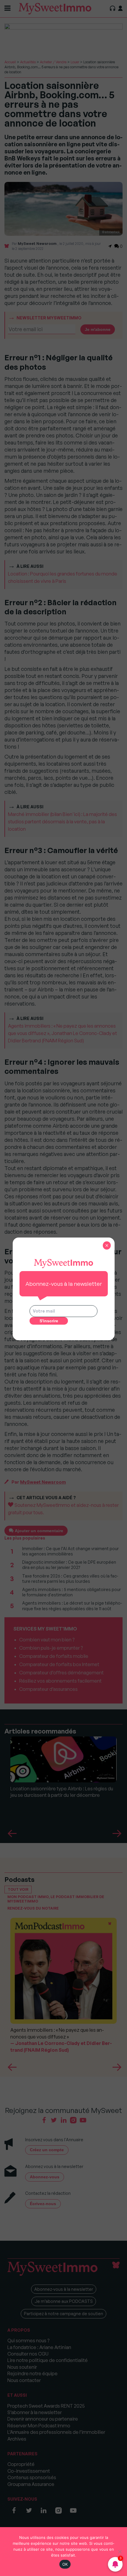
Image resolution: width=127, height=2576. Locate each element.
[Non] (120, 2552)
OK (65, 2564)
